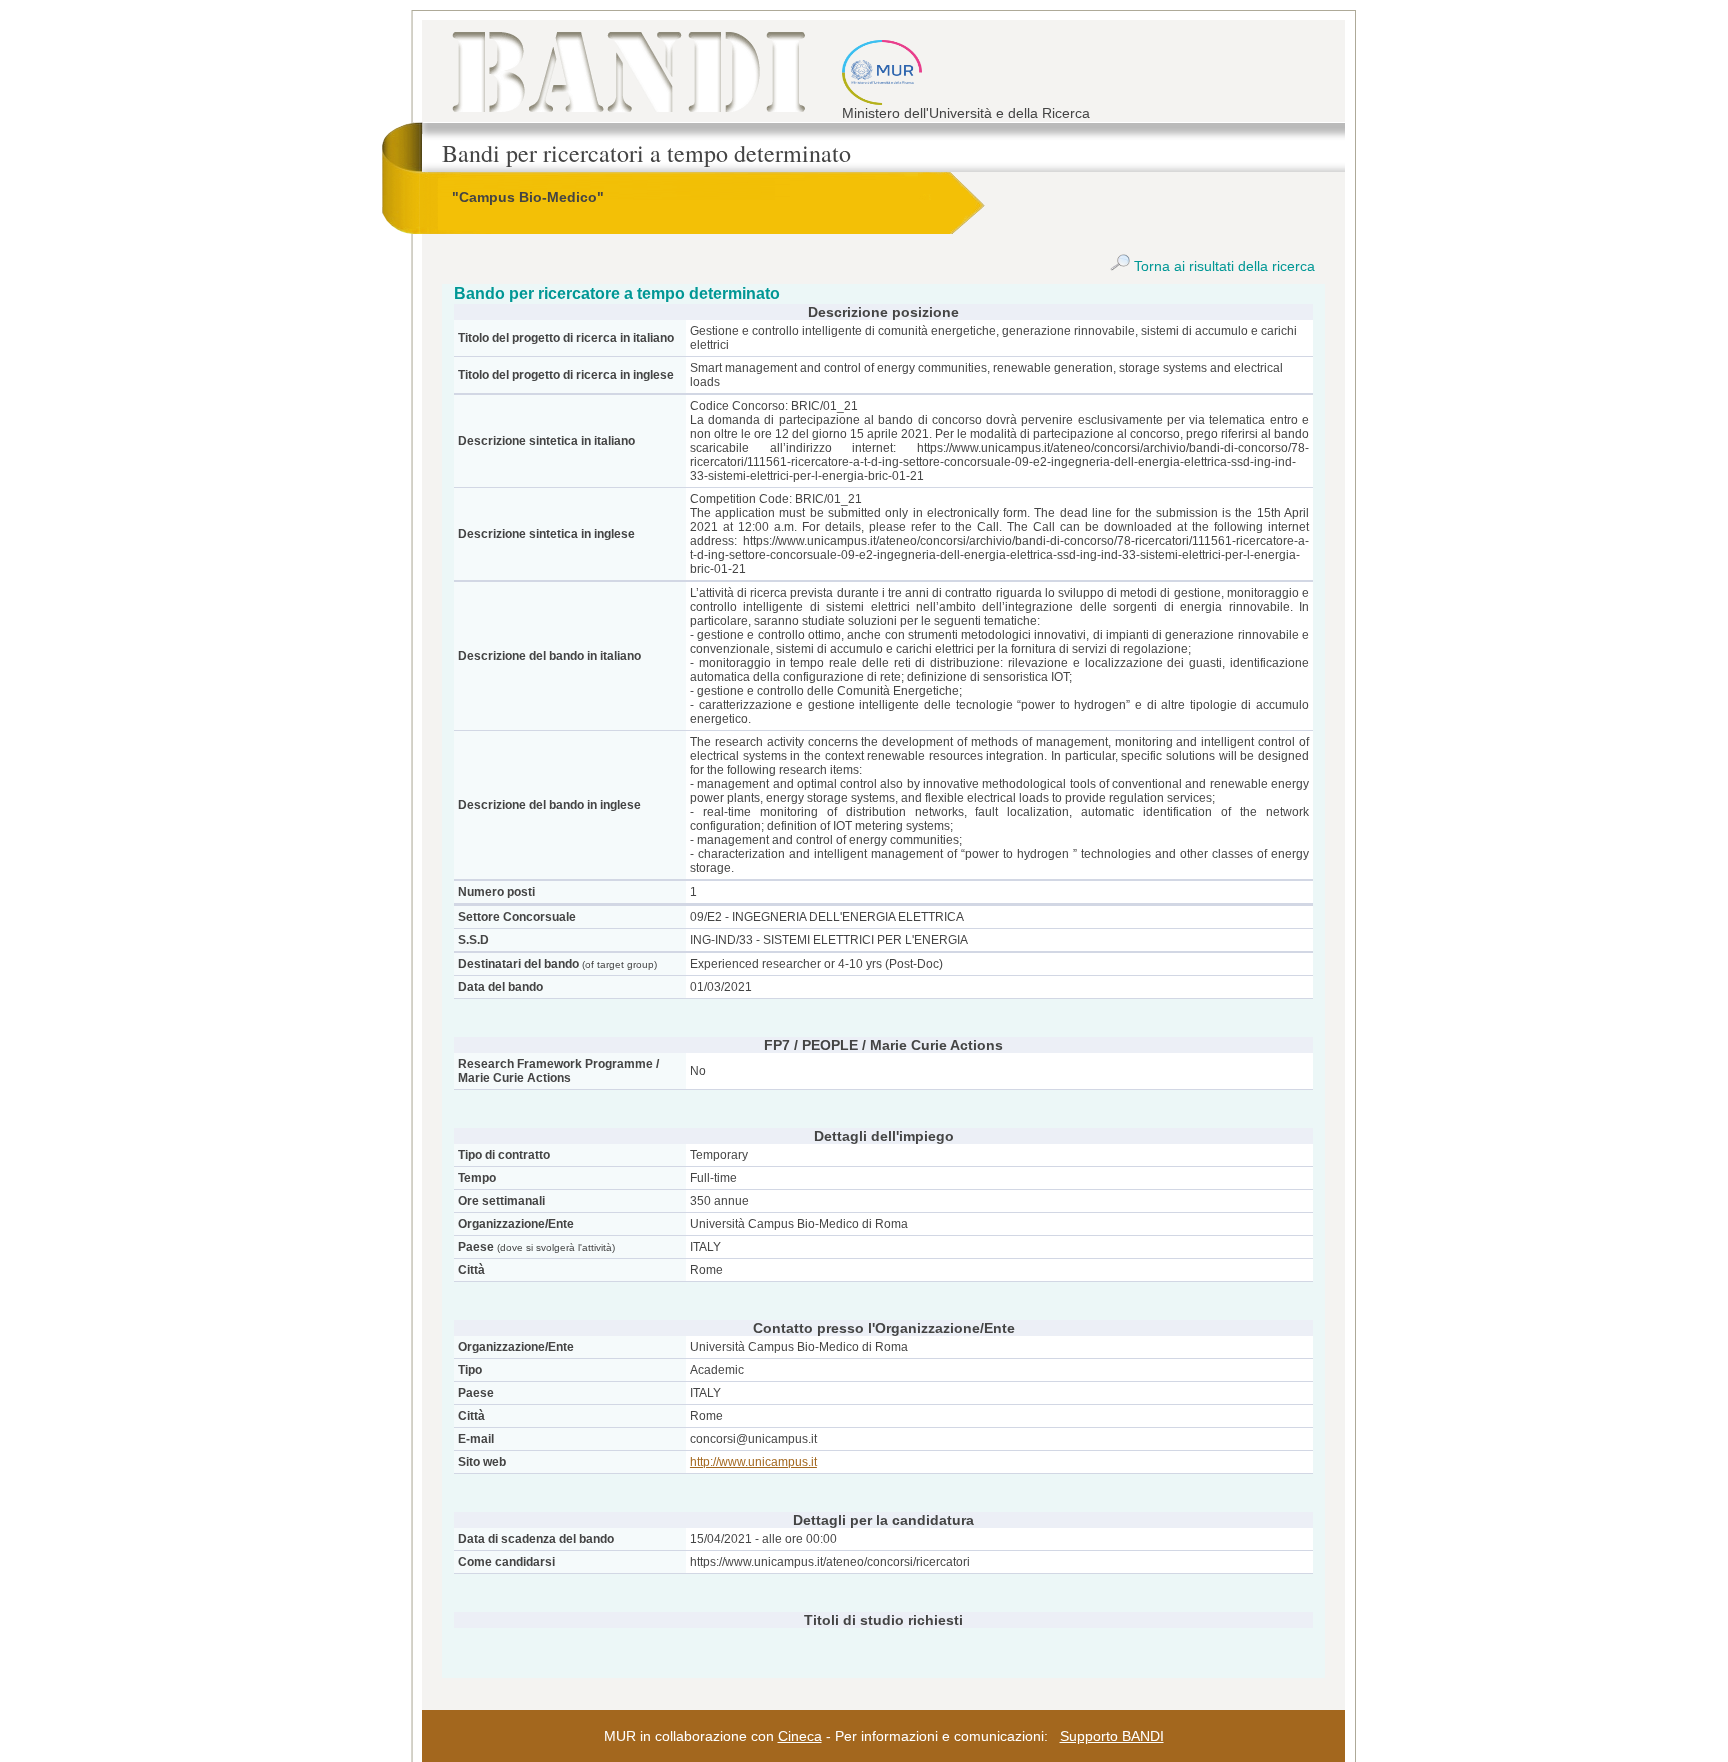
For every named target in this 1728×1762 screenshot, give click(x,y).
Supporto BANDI (1112, 1736)
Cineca (800, 1736)
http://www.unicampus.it (753, 1462)
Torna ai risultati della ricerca (1222, 266)
